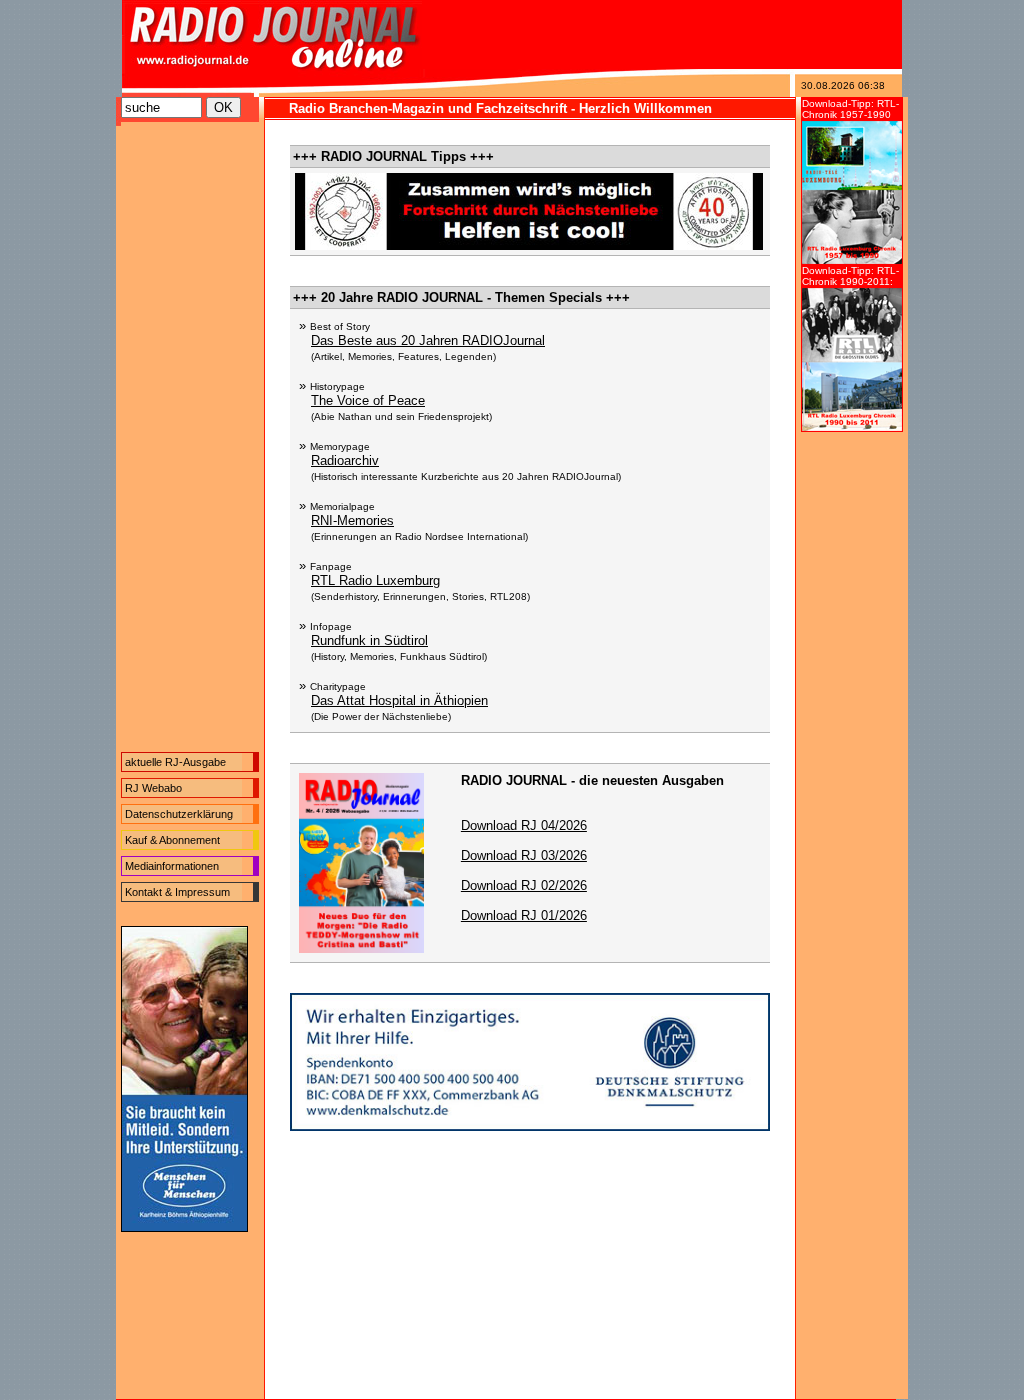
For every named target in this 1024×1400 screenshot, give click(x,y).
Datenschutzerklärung (179, 814)
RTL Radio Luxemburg (375, 580)
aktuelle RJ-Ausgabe (175, 762)
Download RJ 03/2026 (524, 855)
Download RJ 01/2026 (524, 915)
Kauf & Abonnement (172, 840)
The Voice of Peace (368, 400)
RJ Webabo (153, 788)
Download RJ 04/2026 (524, 825)
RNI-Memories (352, 520)
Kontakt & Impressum (177, 892)
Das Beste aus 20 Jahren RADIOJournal (428, 340)
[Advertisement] (190, 442)
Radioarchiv (345, 460)
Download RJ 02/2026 (524, 885)
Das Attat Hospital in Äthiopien (399, 700)
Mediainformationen (172, 866)
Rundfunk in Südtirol (369, 640)
